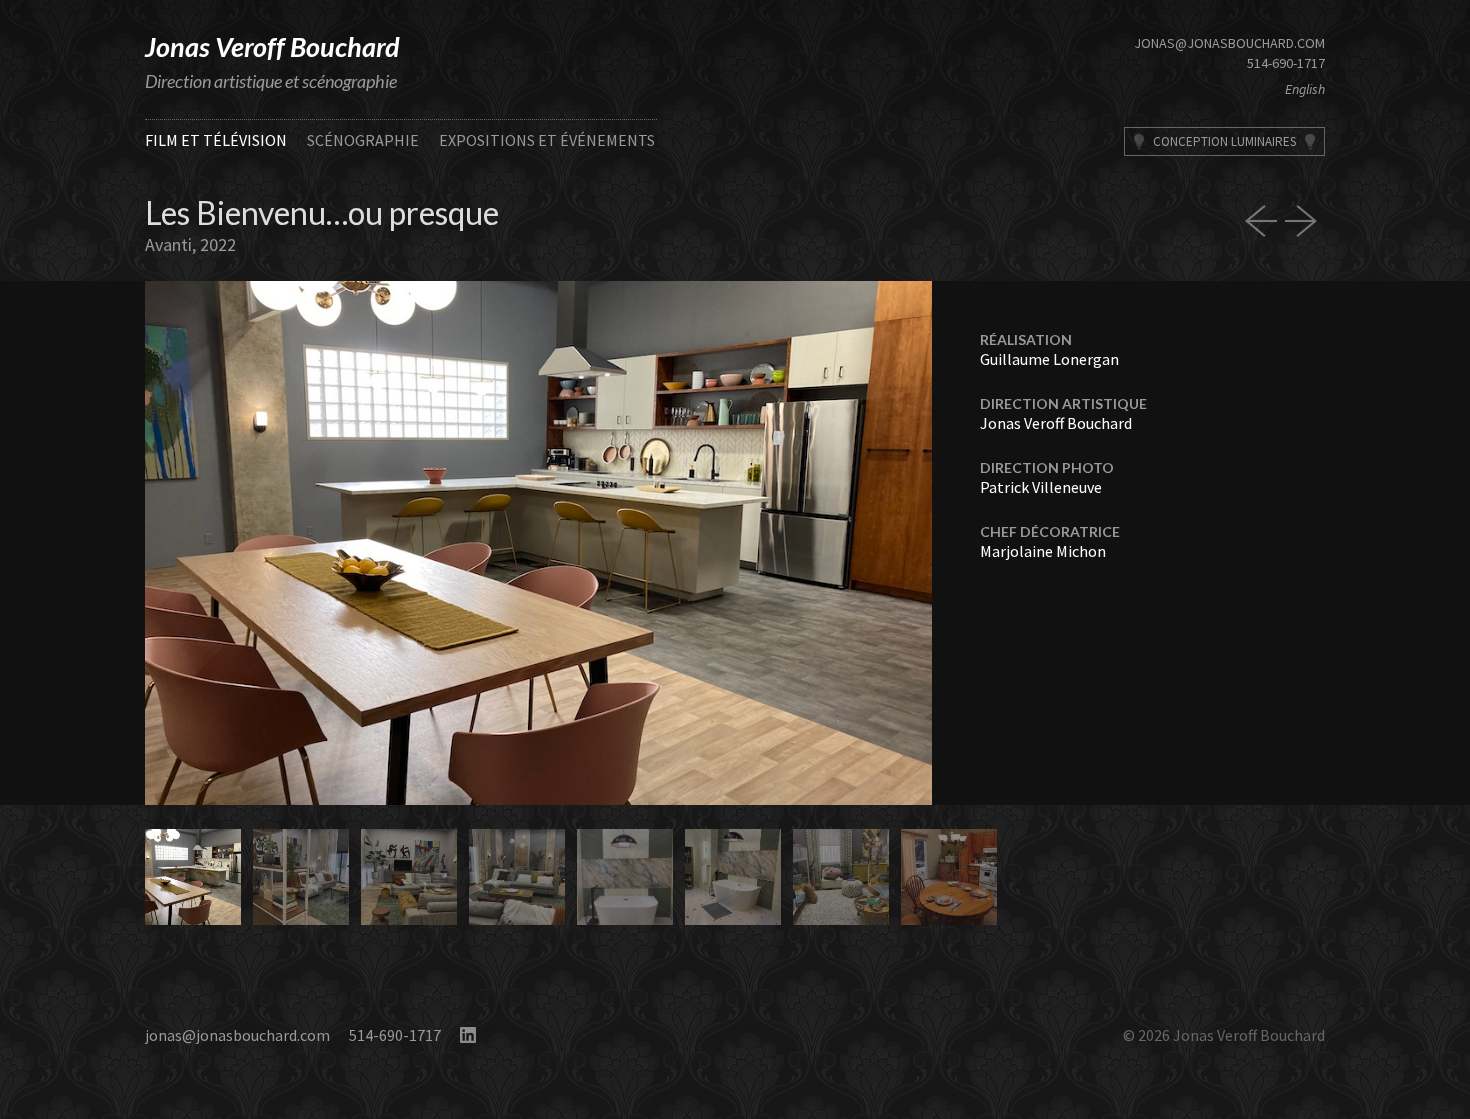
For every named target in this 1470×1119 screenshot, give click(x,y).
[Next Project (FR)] (1305, 221)
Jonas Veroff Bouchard (272, 46)
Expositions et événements (547, 140)
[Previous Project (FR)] (1265, 221)
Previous (341, 543)
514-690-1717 (1286, 63)
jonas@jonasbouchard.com (1229, 43)
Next (735, 543)
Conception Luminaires (1224, 141)
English (1305, 89)
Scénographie (363, 140)
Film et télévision (216, 140)
